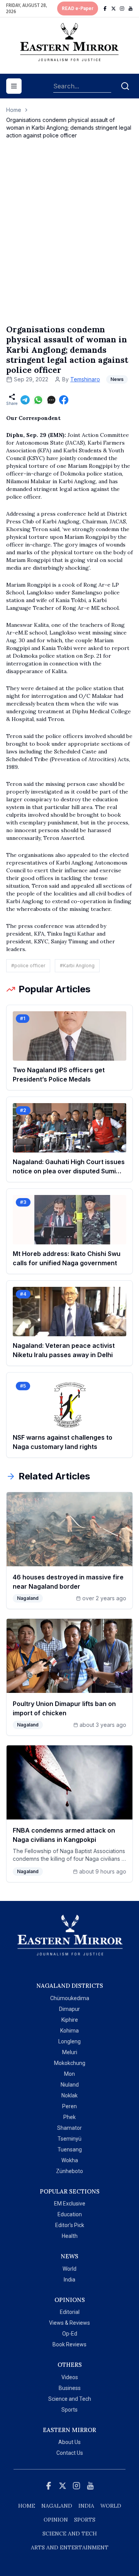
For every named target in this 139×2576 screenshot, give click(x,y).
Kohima (69, 2031)
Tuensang (70, 2149)
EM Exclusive (70, 2204)
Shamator (69, 2128)
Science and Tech (70, 2399)
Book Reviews (69, 2344)
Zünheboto (69, 2171)
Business (70, 2388)
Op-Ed (70, 2334)
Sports (69, 2410)
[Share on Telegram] (25, 400)
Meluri (70, 2052)
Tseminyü (69, 2139)
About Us (69, 2442)
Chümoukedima (70, 1998)
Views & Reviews (69, 2323)
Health (70, 2236)
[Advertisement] (69, 240)
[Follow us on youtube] (131, 8)
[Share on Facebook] (64, 400)
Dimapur (69, 2009)
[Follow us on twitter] (114, 8)
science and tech (70, 2534)
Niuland (70, 2085)
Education (70, 2214)
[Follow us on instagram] (122, 8)
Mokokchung (70, 2063)
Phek (69, 2117)
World (69, 2269)
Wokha (70, 2160)
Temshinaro (85, 379)
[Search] (125, 86)
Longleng (69, 2041)
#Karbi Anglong (77, 966)
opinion (56, 2520)
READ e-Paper (78, 8)
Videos (70, 2377)
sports (85, 2520)
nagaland (57, 2506)
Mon (69, 2074)
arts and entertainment (70, 2547)
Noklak (69, 2095)
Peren (69, 2106)
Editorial (70, 2312)
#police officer (28, 966)
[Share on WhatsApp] (38, 400)
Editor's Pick (70, 2225)
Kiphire (70, 2020)
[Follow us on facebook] (105, 8)
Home (14, 110)
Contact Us (70, 2453)
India (69, 2280)
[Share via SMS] (51, 400)
